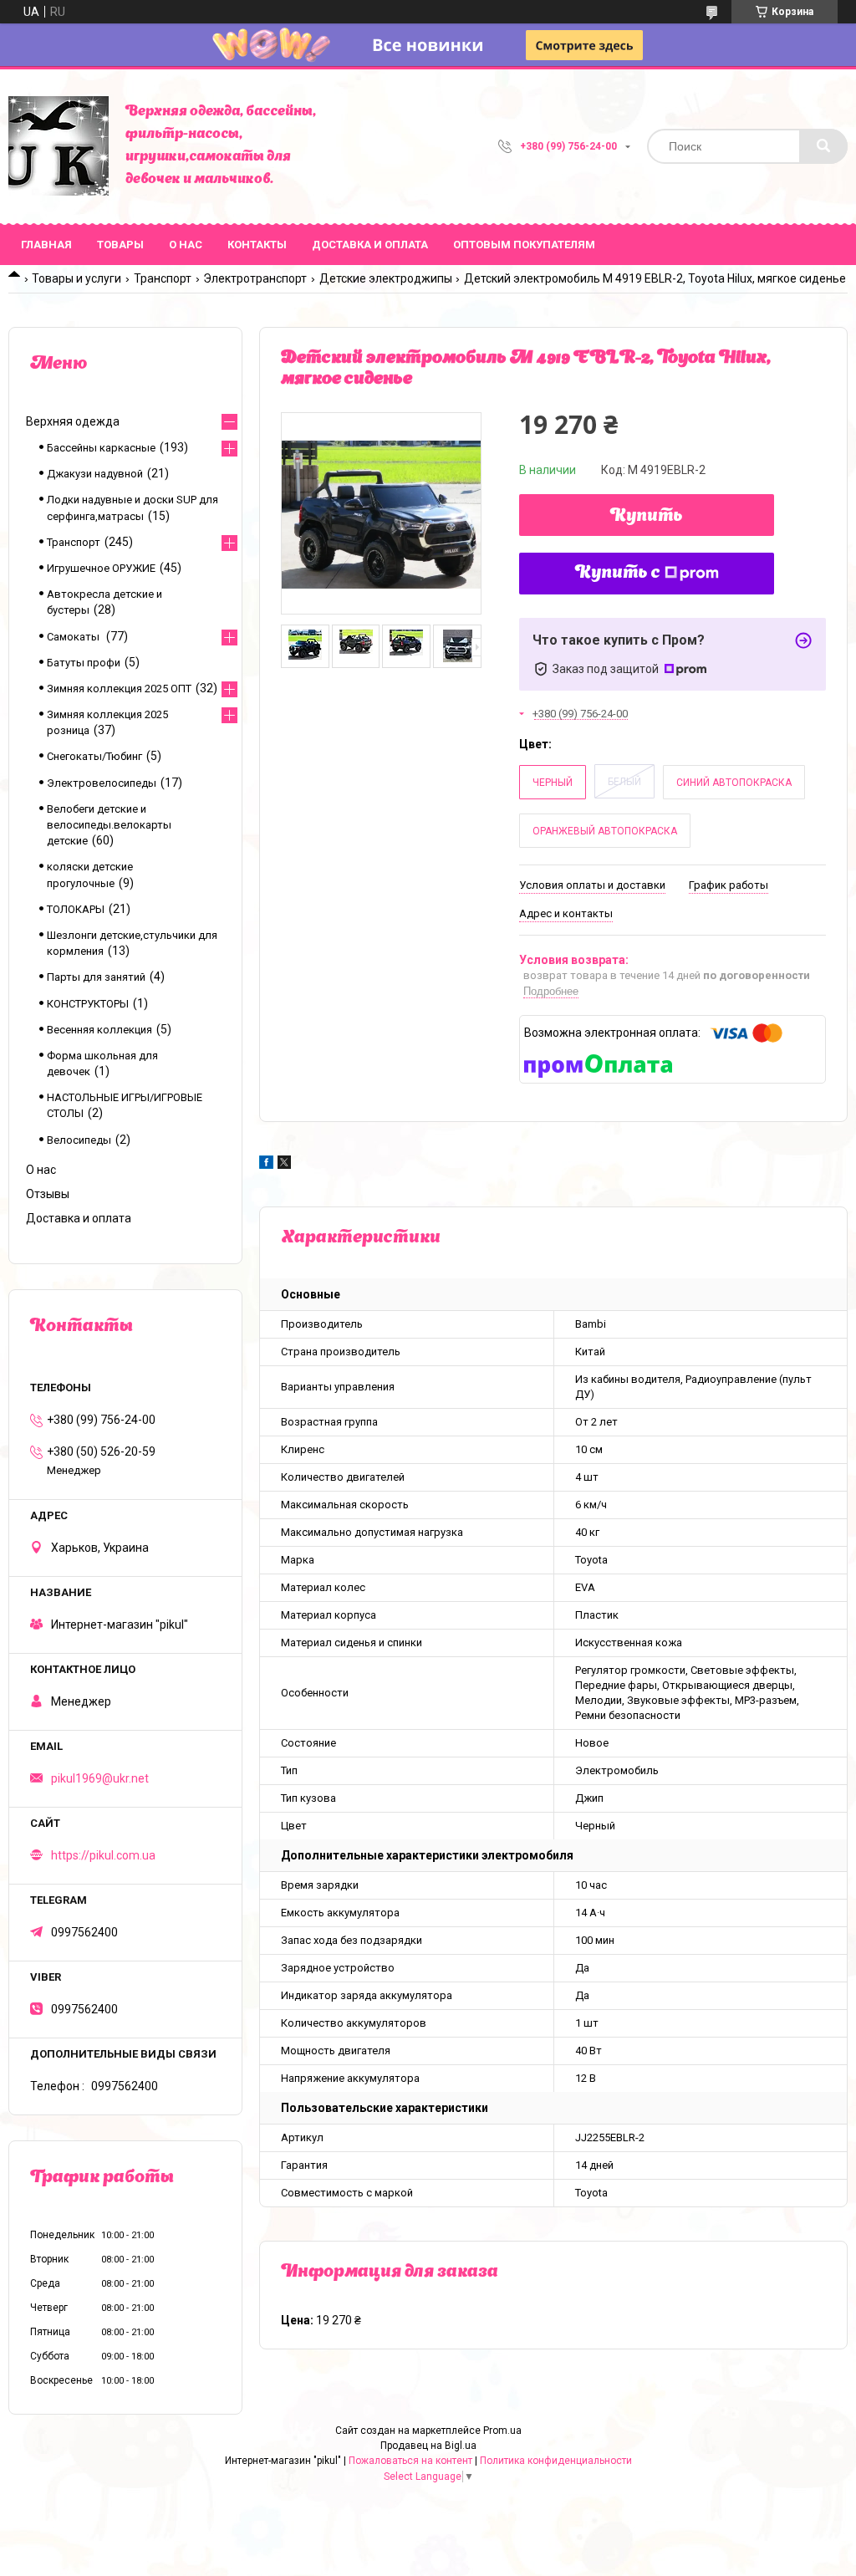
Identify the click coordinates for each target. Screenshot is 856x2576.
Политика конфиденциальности (556, 2461)
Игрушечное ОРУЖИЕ (101, 568)
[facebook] (266, 1165)
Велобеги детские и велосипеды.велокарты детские (109, 825)
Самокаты (74, 637)
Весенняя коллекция (99, 1030)
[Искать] (823, 146)
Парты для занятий (96, 977)
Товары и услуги (76, 278)
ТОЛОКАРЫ (76, 909)
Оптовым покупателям (524, 245)
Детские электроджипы (386, 278)
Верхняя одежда (73, 421)
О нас (186, 245)
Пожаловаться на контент (410, 2461)
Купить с (618, 574)
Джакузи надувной (95, 474)
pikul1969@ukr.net (100, 1778)
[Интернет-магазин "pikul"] (59, 146)
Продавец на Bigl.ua (428, 2446)
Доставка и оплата (370, 245)
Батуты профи (84, 663)
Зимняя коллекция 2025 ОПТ (119, 689)
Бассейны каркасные (101, 448)
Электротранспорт (255, 278)
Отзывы (48, 1194)
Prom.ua (502, 2431)
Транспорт (163, 278)
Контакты (257, 245)
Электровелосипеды (102, 783)
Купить (647, 517)
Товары (120, 245)
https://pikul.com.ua (103, 1855)
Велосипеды (79, 1140)
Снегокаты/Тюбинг (94, 756)
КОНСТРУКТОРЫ (88, 1004)
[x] (284, 1165)
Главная (46, 245)
